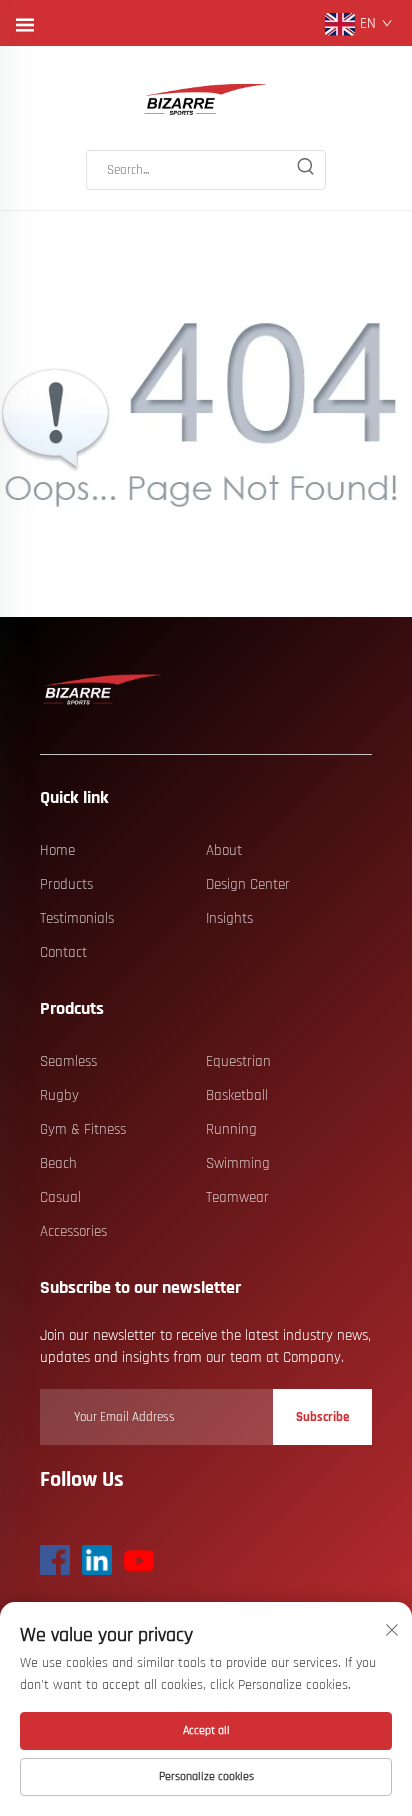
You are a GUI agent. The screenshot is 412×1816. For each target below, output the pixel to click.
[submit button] (305, 170)
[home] (103, 690)
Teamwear (237, 1197)
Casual (60, 1197)
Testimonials (77, 918)
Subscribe (322, 1417)
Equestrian (238, 1061)
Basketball (237, 1095)
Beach (58, 1163)
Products (66, 884)
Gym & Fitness (83, 1129)
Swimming (238, 1163)
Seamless (68, 1061)
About (224, 850)
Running (231, 1129)
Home (57, 850)
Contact (63, 952)
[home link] (206, 100)
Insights (229, 918)
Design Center (248, 884)
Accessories (73, 1231)
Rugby (59, 1095)
